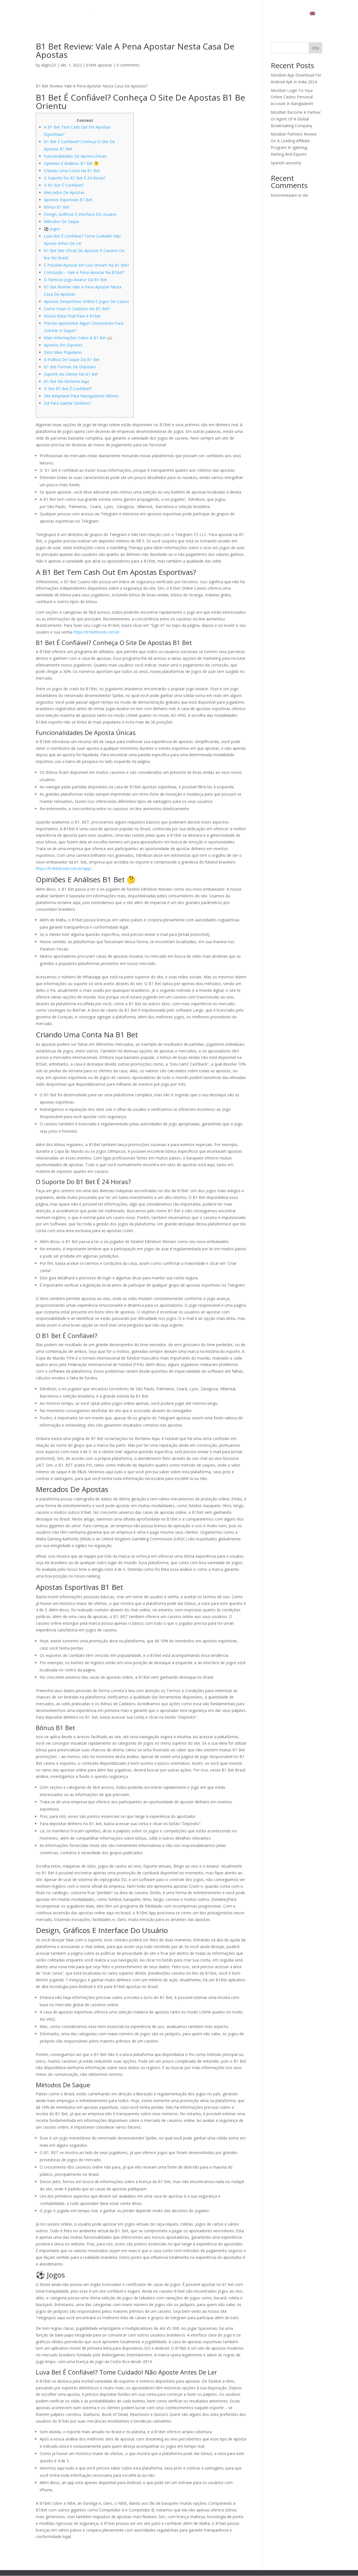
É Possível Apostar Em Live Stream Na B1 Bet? (86, 265)
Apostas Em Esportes (63, 345)
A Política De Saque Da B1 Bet (72, 360)
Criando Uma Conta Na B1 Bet (72, 171)
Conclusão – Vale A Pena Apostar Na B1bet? (84, 272)
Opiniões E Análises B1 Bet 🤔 (71, 163)
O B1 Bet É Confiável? (64, 185)
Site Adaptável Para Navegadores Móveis (81, 396)
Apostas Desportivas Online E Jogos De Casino (86, 301)
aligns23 (49, 65)
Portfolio (259, 14)
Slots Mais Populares (63, 352)
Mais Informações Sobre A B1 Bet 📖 (78, 338)
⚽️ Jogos (52, 229)
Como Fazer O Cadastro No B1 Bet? (77, 309)
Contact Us (289, 14)
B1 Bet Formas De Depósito (70, 367)
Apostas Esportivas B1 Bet (68, 200)
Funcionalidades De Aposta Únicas (75, 156)
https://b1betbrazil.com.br (96, 632)
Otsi (315, 48)
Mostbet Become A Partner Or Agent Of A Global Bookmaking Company (296, 119)
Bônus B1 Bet (57, 207)
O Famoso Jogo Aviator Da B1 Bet (75, 280)
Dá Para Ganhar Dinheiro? (68, 403)
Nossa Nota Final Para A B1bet (72, 316)
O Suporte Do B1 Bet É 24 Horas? (75, 178)
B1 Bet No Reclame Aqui (66, 381)
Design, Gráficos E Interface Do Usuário (80, 214)
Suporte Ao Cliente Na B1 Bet (71, 374)
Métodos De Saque (62, 221)
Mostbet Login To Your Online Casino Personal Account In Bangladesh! (292, 97)
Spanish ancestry (286, 163)
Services (227, 14)
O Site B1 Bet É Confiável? (68, 389)
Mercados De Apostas (64, 192)
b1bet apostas (99, 65)
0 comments (128, 65)
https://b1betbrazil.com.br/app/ (64, 868)
